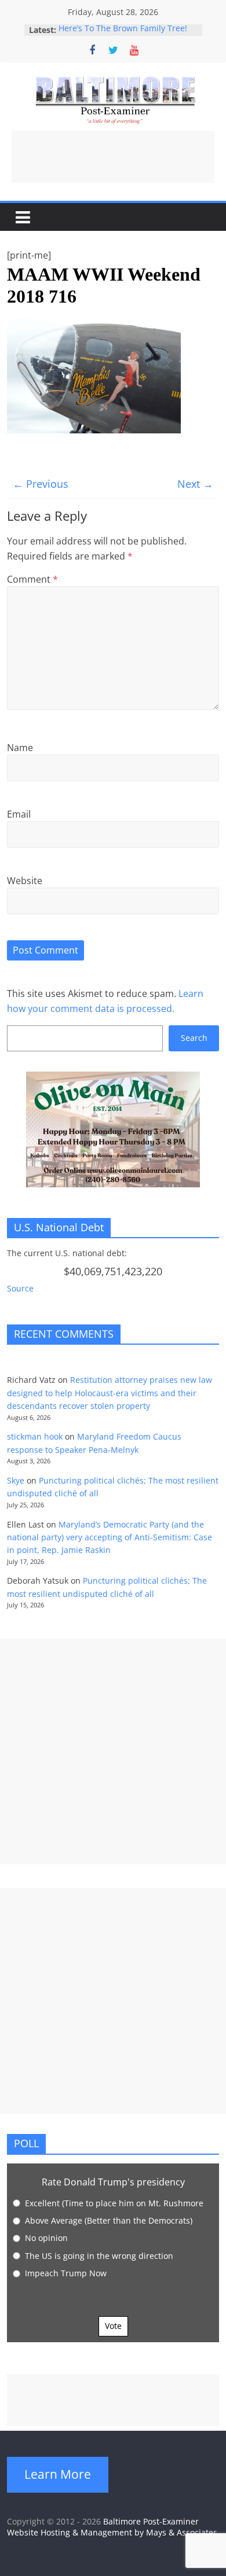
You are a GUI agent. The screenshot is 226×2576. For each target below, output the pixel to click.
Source (20, 1288)
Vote (113, 2326)
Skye (16, 1480)
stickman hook (35, 1436)
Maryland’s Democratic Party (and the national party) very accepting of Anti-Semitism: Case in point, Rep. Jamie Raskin (110, 1537)
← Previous (41, 484)
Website (25, 881)
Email (19, 814)
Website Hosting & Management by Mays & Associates (112, 2532)
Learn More (58, 2474)
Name (20, 748)
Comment (32, 579)
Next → (195, 484)
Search (194, 1038)
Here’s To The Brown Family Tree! (123, 30)
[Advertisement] (113, 157)
